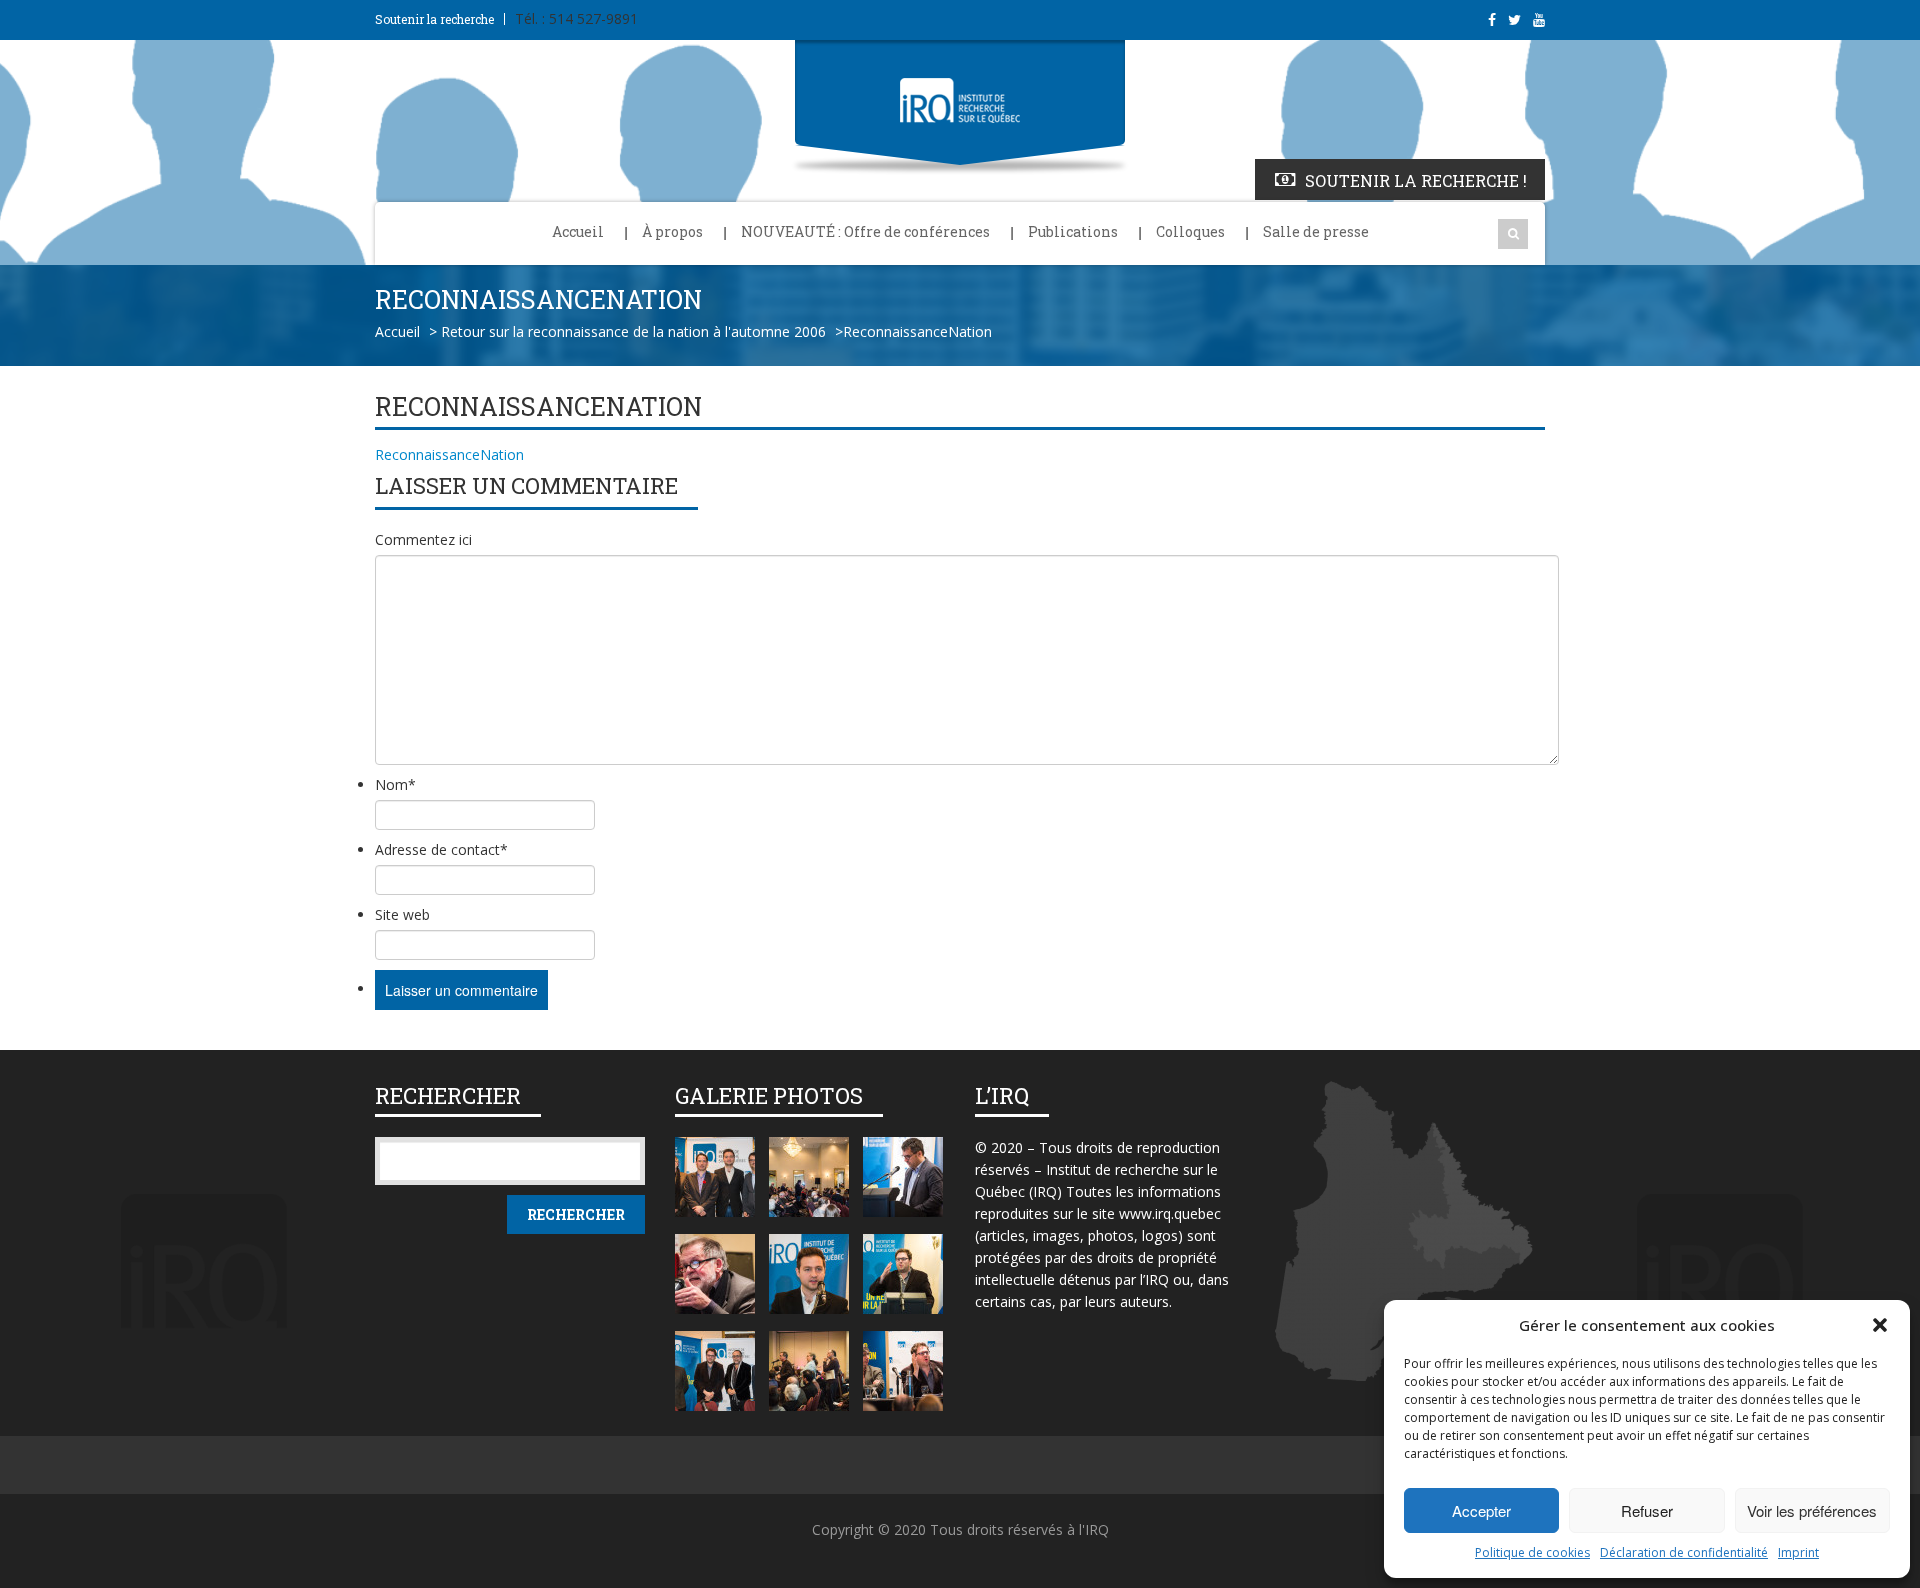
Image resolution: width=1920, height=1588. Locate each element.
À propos (672, 231)
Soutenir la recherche (434, 19)
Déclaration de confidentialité (1684, 1552)
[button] (1880, 1325)
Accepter (1481, 1510)
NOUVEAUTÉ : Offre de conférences (865, 231)
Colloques (1190, 231)
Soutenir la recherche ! (1416, 180)
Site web (402, 914)
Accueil (578, 231)
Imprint (1798, 1552)
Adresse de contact (441, 849)
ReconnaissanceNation (449, 454)
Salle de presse (1316, 231)
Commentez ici (423, 539)
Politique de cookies (1532, 1552)
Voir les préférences (1812, 1510)
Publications (1073, 231)
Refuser (1647, 1510)
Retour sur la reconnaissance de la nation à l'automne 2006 (633, 331)
